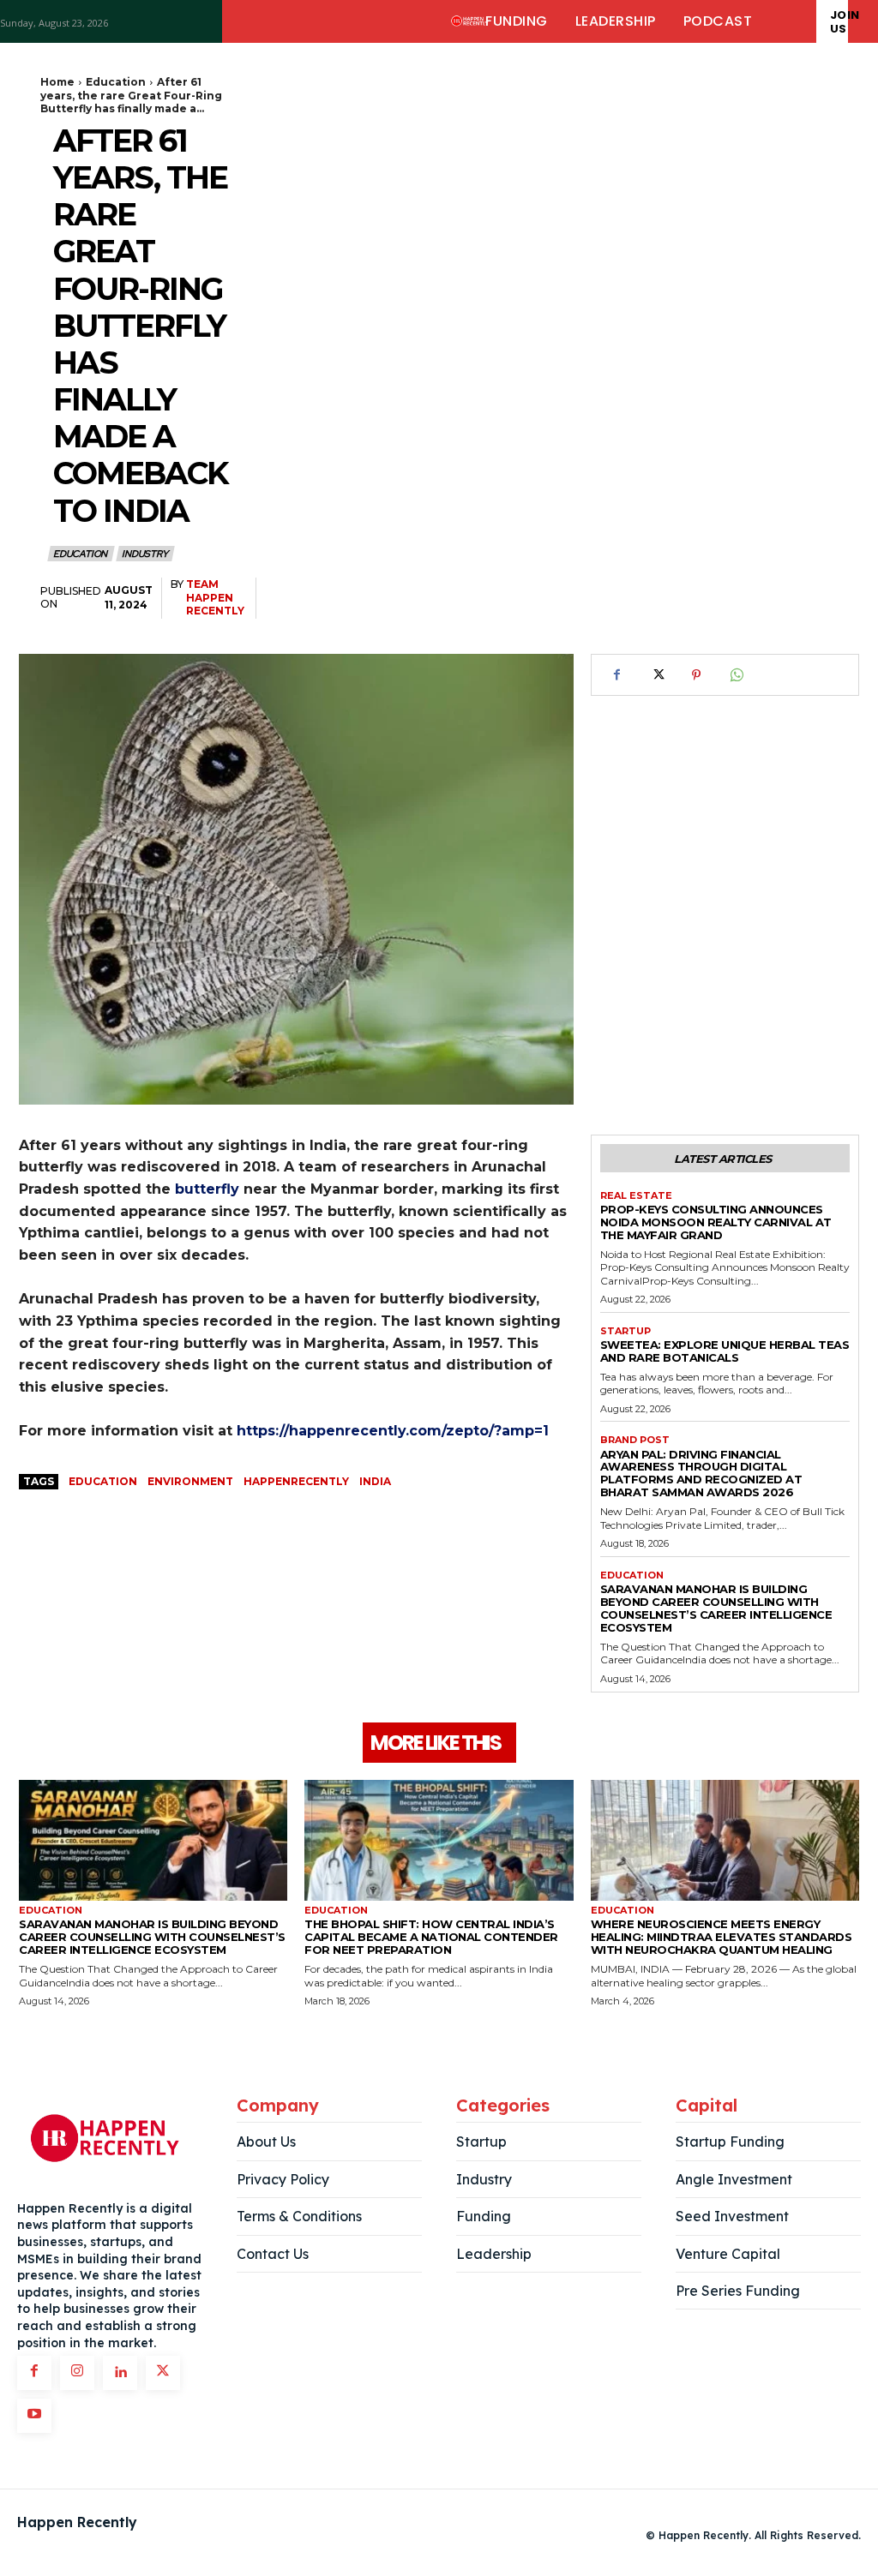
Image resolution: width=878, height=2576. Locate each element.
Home (57, 82)
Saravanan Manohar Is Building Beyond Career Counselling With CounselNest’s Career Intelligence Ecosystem (716, 1608)
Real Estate (636, 1196)
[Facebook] (617, 675)
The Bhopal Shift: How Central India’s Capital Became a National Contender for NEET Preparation (431, 1937)
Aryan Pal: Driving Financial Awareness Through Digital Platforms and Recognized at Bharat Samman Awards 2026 (701, 1474)
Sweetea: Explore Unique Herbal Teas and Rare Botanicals (725, 1351)
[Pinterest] (696, 675)
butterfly (207, 1189)
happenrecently (296, 1481)
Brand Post (635, 1440)
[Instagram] (77, 2373)
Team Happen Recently (215, 597)
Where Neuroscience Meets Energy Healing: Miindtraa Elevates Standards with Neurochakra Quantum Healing (722, 1937)
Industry (144, 554)
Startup (625, 1331)
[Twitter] (657, 675)
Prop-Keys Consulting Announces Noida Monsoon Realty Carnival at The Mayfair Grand (716, 1222)
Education (116, 82)
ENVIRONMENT (190, 1481)
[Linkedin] (120, 2373)
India (375, 1481)
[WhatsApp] (736, 675)
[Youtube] (34, 2416)
